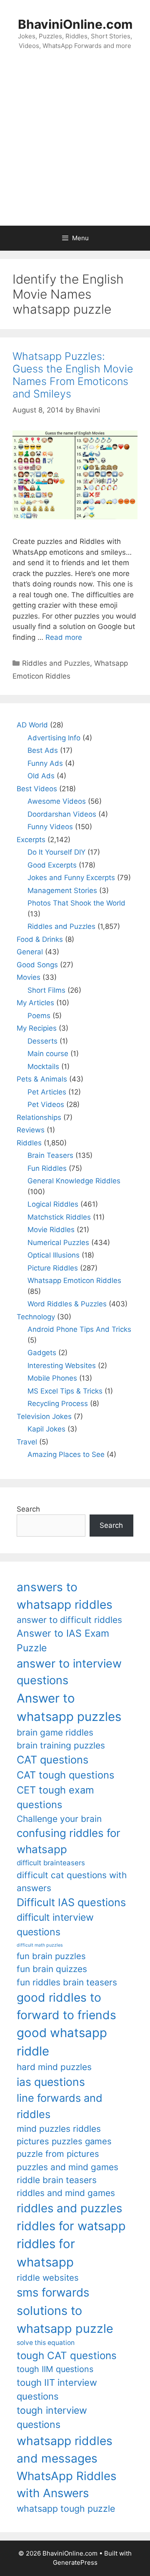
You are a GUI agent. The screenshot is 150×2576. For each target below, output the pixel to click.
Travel (27, 1442)
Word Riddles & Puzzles (67, 1304)
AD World (32, 725)
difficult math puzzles (40, 1945)
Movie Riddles (51, 1230)
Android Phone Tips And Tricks (79, 1329)
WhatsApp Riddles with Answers (66, 2484)
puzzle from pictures (58, 2154)
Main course (48, 1054)
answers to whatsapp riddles (65, 1596)
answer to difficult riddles (69, 1620)
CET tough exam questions (55, 1797)
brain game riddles (55, 1732)
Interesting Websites (62, 1366)
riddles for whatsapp (46, 2253)
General (30, 952)
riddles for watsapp (71, 2226)
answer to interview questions (69, 1672)
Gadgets (42, 1353)
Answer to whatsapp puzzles (69, 1707)
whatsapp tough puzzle (66, 2508)
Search (28, 1509)
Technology (36, 1317)
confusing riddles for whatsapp (69, 1841)
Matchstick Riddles (59, 1217)
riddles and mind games (66, 2193)
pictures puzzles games (64, 2141)
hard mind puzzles (54, 2067)
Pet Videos (46, 1104)
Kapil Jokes (46, 1429)
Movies (29, 977)
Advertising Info (54, 738)
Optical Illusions (54, 1255)
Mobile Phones (52, 1378)
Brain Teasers (50, 1155)
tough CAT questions (67, 2356)
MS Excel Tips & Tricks (65, 1391)
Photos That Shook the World (76, 903)
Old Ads (41, 776)
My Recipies (37, 1028)
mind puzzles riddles (59, 2129)
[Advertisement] (75, 146)
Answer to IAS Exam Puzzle (63, 1641)
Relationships (39, 1117)
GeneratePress (75, 2562)
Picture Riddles (53, 1268)
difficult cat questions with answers (72, 1882)
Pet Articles (47, 1092)
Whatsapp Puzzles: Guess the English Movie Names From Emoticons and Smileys (73, 375)
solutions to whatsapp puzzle (65, 2319)
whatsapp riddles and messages (65, 2450)
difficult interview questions (55, 1925)
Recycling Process (58, 1404)
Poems (39, 1016)
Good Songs (37, 965)
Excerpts (31, 840)
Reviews (31, 1130)
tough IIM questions (55, 2369)
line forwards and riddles (60, 2106)
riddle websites (48, 2278)
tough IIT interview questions (57, 2389)
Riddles (29, 1143)
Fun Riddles (47, 1168)
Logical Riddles (53, 1204)
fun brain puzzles (51, 1956)
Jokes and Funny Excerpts (71, 878)
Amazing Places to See (66, 1454)
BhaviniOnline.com (75, 24)
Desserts (42, 1041)
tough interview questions (52, 2418)
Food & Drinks (40, 939)
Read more (64, 637)
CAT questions (52, 1760)
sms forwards (53, 2292)
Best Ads (43, 750)
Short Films (46, 990)
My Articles (35, 1003)
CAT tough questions (65, 1775)
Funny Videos (50, 827)
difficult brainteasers (51, 1863)
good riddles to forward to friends (66, 2006)
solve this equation (46, 2343)
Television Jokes (44, 1416)
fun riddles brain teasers (67, 1982)
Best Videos (37, 789)
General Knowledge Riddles (74, 1181)
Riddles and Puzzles (56, 663)
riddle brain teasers (57, 2180)
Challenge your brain (59, 1819)
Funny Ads (45, 763)
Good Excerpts (52, 865)
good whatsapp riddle (62, 2042)
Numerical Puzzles (58, 1243)
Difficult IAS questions (71, 1902)
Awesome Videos (57, 801)
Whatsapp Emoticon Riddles (74, 1280)
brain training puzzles (61, 1745)
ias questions (51, 2082)
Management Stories (62, 891)
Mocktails (43, 1067)
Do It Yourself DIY (56, 852)
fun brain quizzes (52, 1969)
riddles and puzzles (69, 2208)
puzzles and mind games (67, 2167)
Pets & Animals (42, 1079)
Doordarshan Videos (62, 814)
